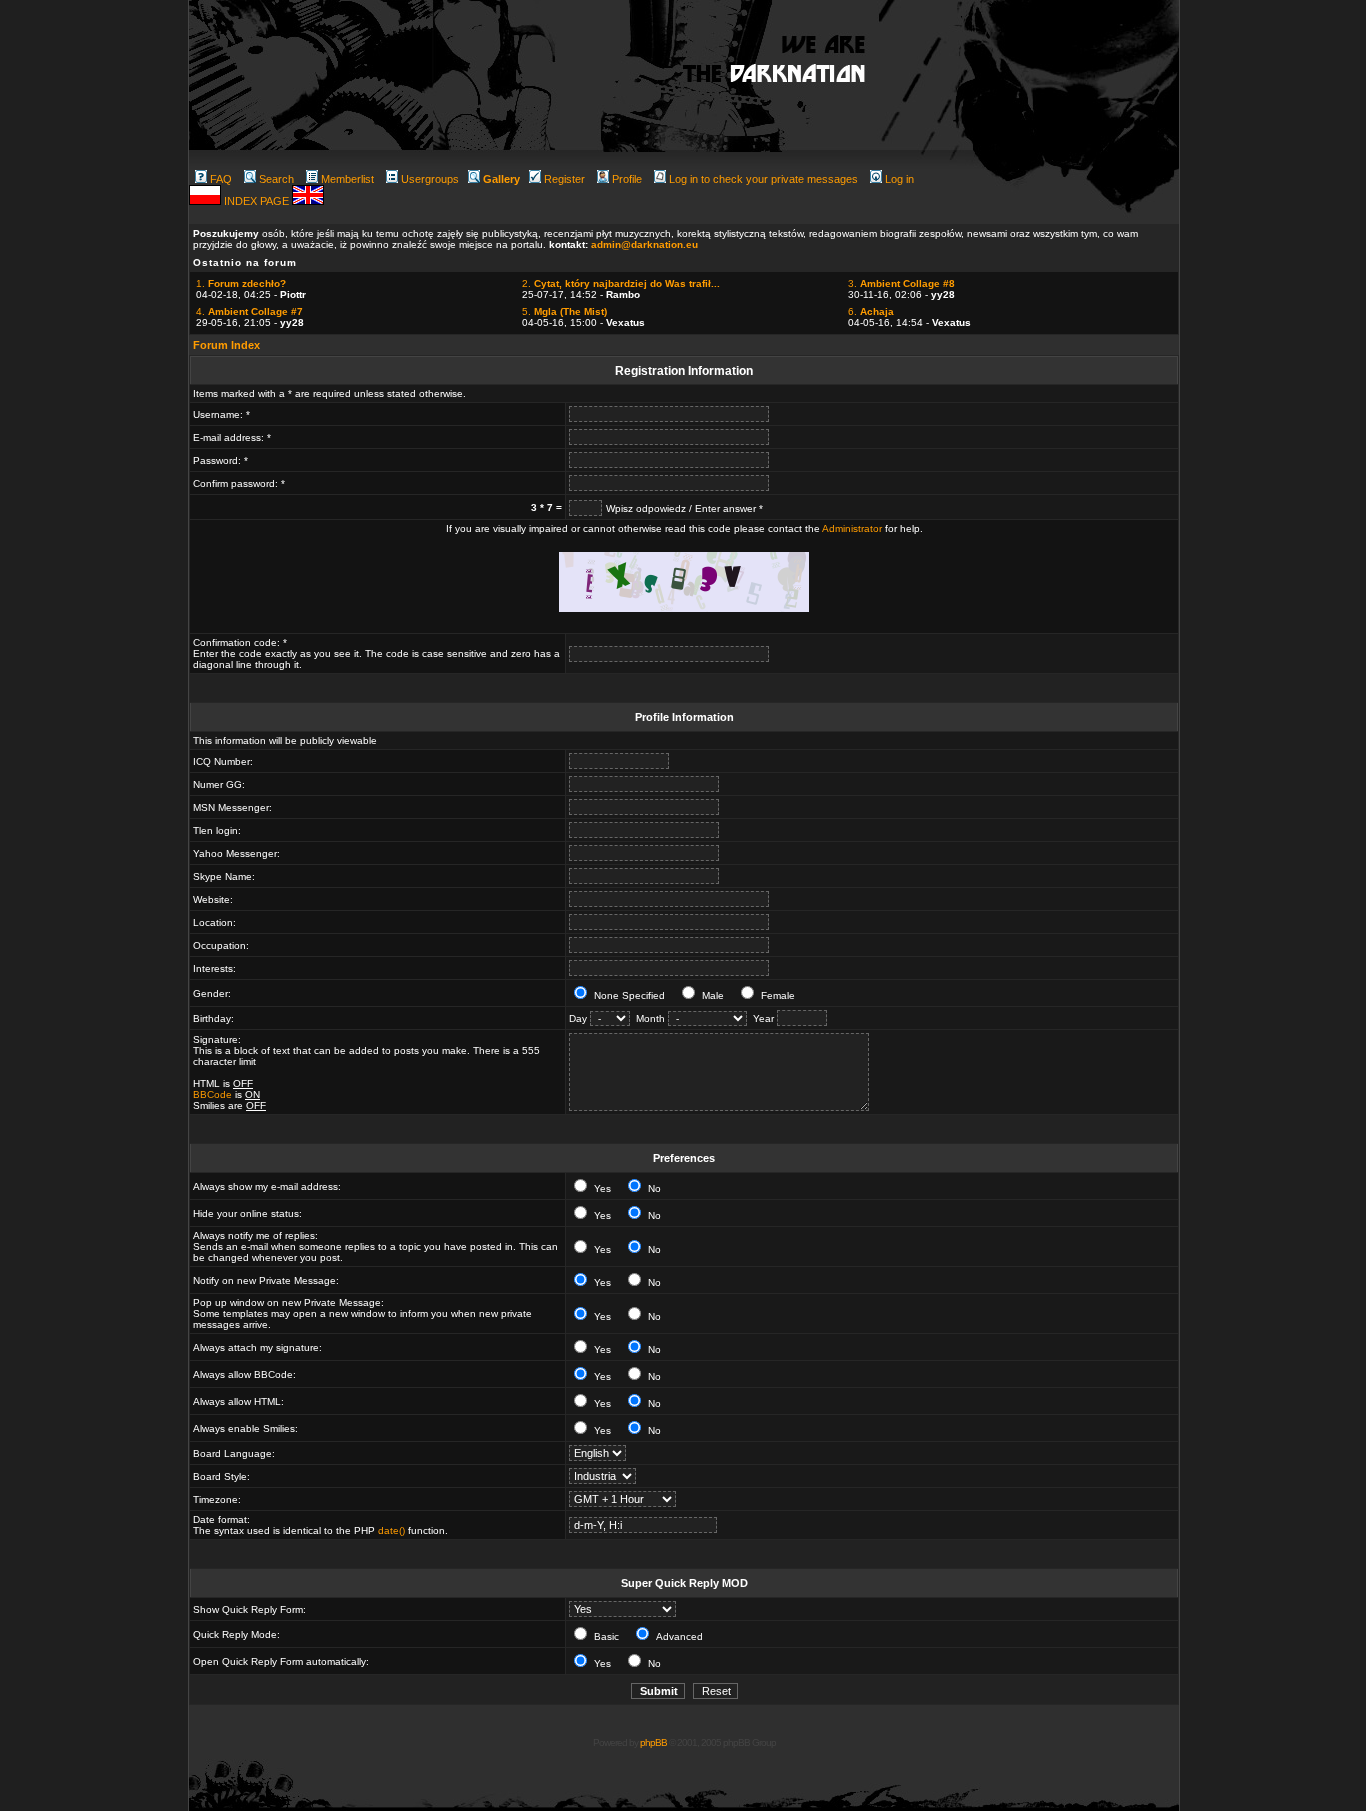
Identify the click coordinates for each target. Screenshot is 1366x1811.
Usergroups (430, 179)
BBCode (212, 1094)
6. (871, 311)
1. (241, 283)
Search (276, 179)
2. (621, 283)
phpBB (653, 1742)
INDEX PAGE (258, 201)
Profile (627, 179)
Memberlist (347, 179)
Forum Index (226, 345)
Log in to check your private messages (763, 179)
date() (391, 1530)
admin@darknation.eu (644, 244)
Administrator (852, 528)
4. (249, 311)
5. (564, 311)
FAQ (221, 179)
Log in (899, 179)
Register (564, 179)
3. (901, 283)
